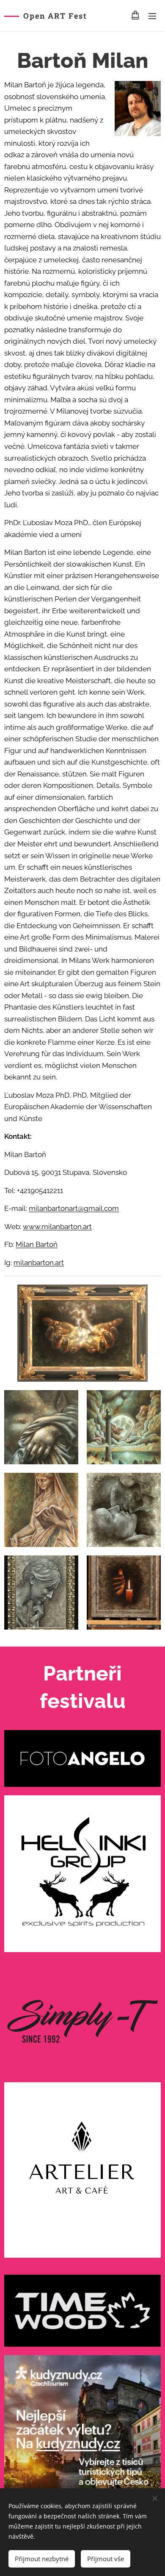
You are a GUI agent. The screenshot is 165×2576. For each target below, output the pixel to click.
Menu (152, 16)
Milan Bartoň (37, 1244)
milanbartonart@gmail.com (74, 1208)
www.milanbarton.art (57, 1227)
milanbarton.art (39, 1263)
